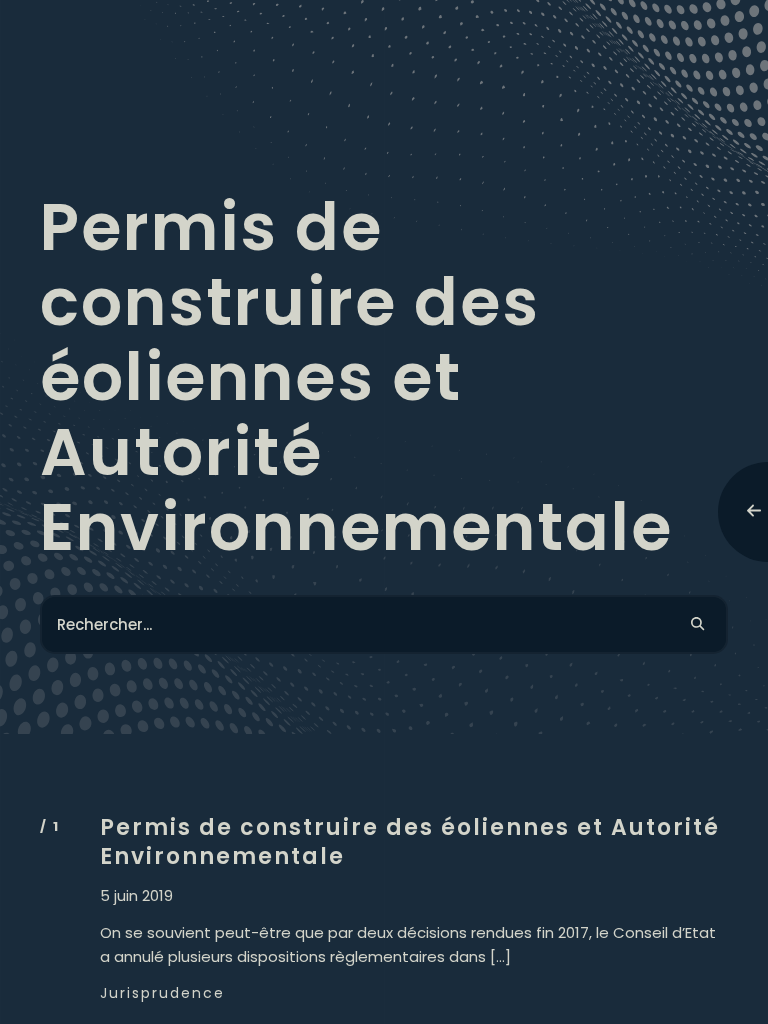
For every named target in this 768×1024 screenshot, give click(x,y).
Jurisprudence (162, 993)
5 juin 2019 (136, 896)
